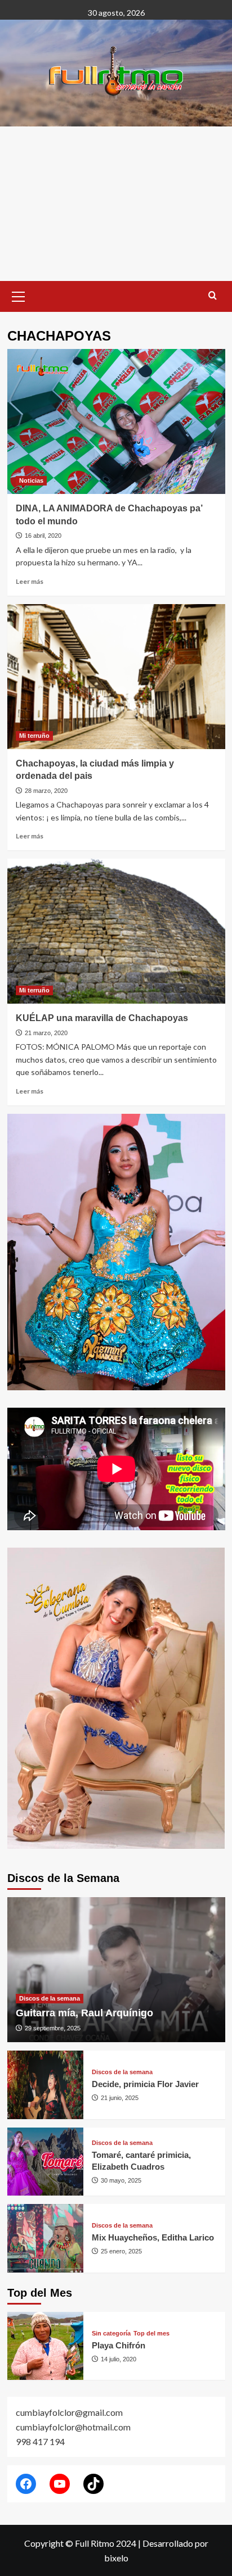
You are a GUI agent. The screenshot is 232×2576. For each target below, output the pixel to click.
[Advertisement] (116, 204)
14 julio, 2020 (119, 2359)
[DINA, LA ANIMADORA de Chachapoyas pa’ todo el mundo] (116, 421)
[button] (19, 295)
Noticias (31, 480)
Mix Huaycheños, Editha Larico (153, 2237)
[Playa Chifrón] (45, 2346)
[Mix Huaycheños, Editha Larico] (45, 2238)
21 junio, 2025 (120, 2098)
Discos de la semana (50, 1998)
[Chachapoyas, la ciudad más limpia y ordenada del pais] (116, 677)
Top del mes (151, 2334)
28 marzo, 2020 (46, 791)
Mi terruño (34, 736)
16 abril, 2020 (43, 536)
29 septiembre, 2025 (53, 2028)
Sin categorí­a (111, 2334)
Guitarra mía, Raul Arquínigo (84, 2013)
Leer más (30, 581)
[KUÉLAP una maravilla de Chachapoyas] (116, 931)
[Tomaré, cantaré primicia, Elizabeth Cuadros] (45, 2162)
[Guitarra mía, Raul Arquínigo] (116, 1970)
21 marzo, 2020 (46, 1033)
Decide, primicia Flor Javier (145, 2084)
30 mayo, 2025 (121, 2180)
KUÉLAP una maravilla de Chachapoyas (102, 1018)
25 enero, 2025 (121, 2251)
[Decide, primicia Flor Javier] (45, 2085)
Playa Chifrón (119, 2345)
